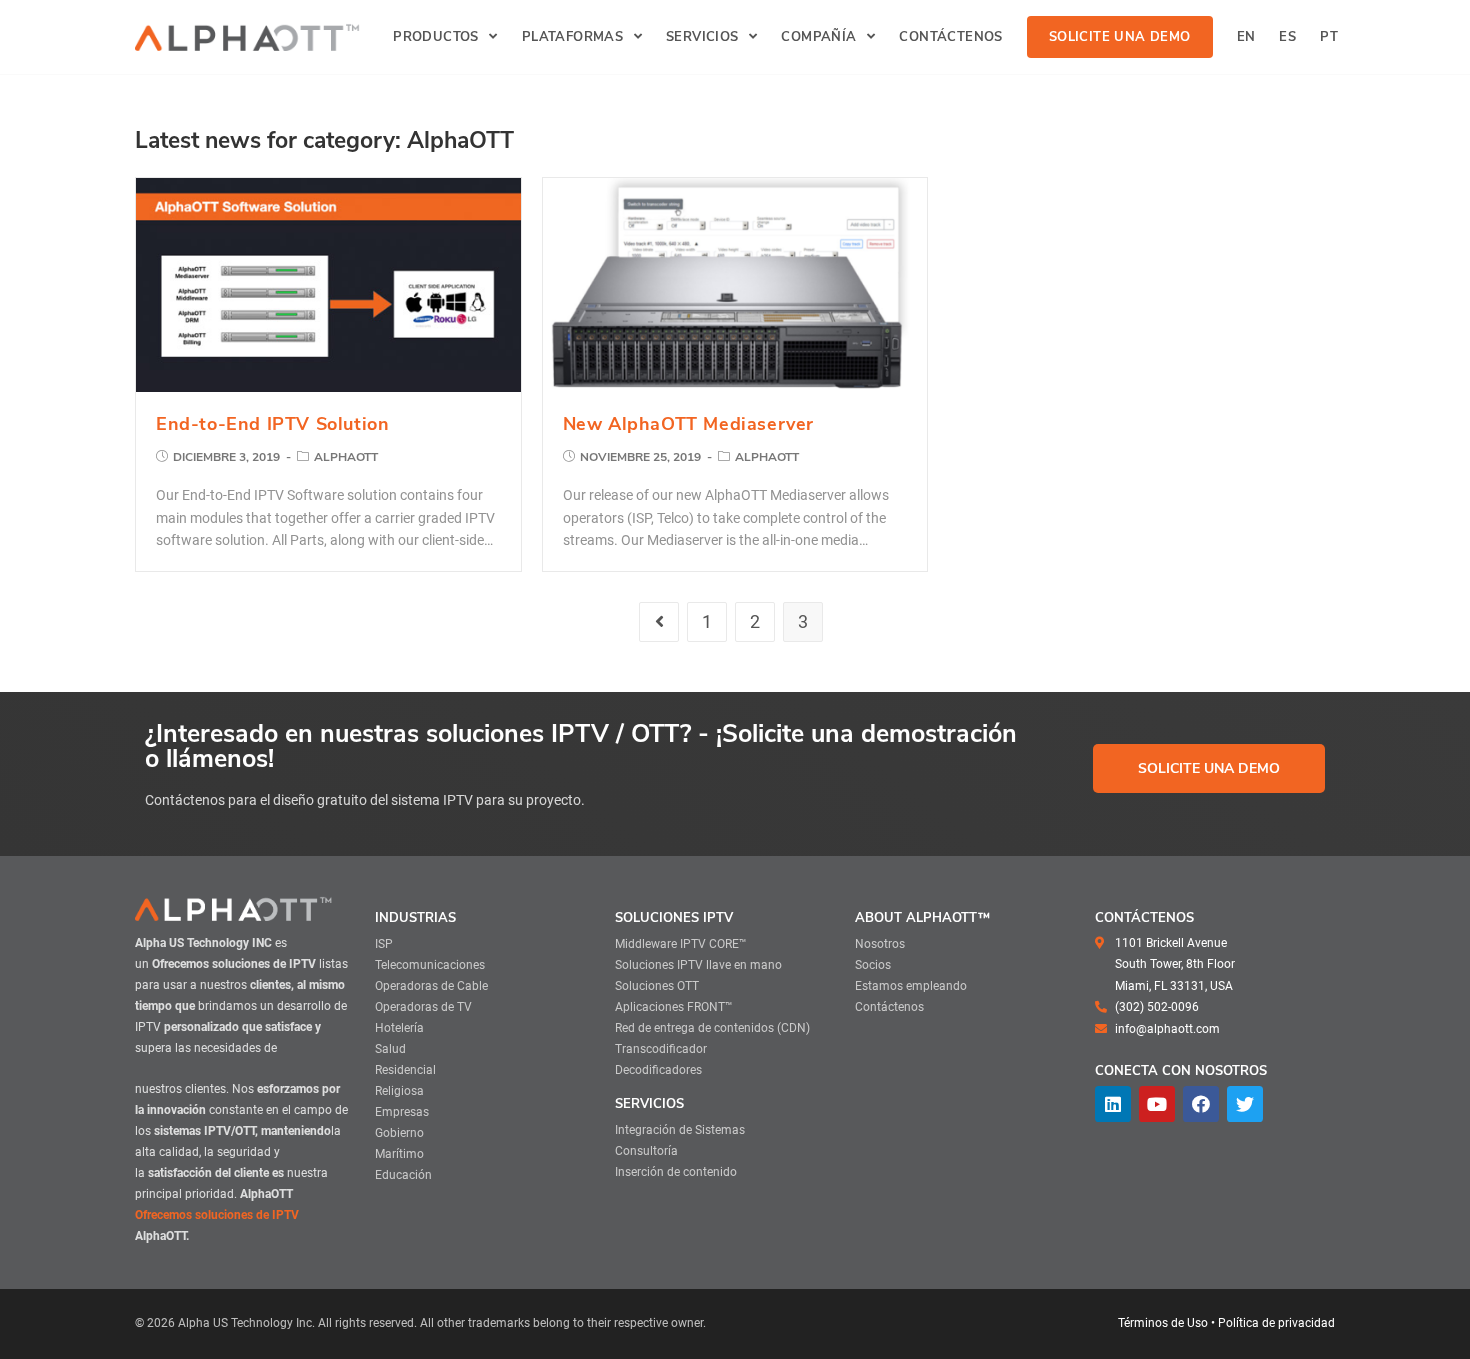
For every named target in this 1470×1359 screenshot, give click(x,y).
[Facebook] (1201, 1104)
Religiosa (399, 1091)
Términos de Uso (1163, 1323)
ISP (384, 944)
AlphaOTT (346, 457)
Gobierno (399, 1133)
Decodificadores (658, 1070)
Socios (873, 965)
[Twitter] (1245, 1104)
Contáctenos (889, 1007)
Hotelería (399, 1028)
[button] (1209, 768)
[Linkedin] (1113, 1104)
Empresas (402, 1112)
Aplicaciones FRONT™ (674, 1007)
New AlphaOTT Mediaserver (688, 424)
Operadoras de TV (423, 1007)
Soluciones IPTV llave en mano (698, 965)
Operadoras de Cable (431, 986)
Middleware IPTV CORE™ (681, 944)
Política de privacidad (1276, 1323)
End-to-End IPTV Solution (272, 424)
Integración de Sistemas (680, 1130)
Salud (390, 1049)
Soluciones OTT (657, 986)
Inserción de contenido (676, 1172)
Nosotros (880, 944)
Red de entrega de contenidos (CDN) (712, 1028)
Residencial (405, 1070)
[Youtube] (1157, 1104)
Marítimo (399, 1154)
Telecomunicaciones (430, 965)
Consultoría (646, 1151)
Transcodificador (661, 1049)
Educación (403, 1175)
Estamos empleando (911, 986)
